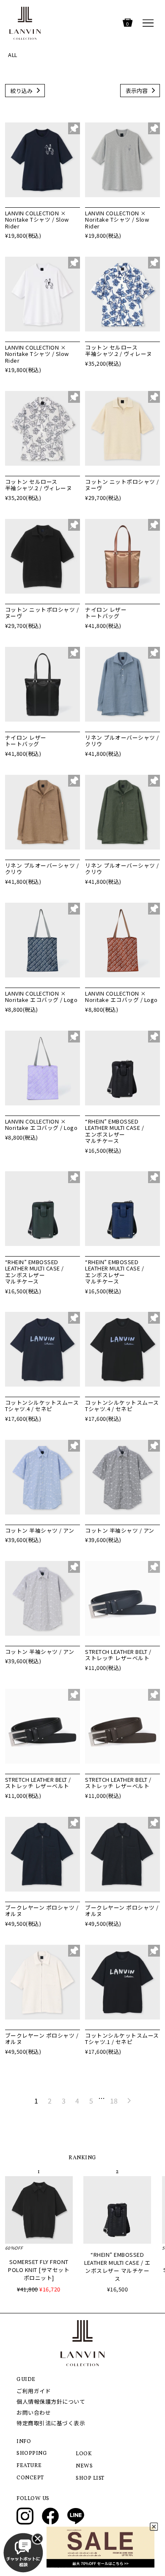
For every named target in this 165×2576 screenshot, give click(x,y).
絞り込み (22, 91)
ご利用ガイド (34, 2391)
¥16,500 (118, 2289)
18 (114, 2101)
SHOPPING (32, 2454)
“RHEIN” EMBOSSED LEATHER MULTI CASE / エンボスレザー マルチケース (117, 2267)
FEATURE (29, 2466)
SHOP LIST (90, 2478)
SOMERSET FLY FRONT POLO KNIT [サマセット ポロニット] (39, 2270)
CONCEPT (30, 2478)
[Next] (129, 2101)
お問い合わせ (34, 2412)
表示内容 (137, 91)
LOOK (84, 2454)
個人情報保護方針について (51, 2401)
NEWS (84, 2466)
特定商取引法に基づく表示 (51, 2423)
